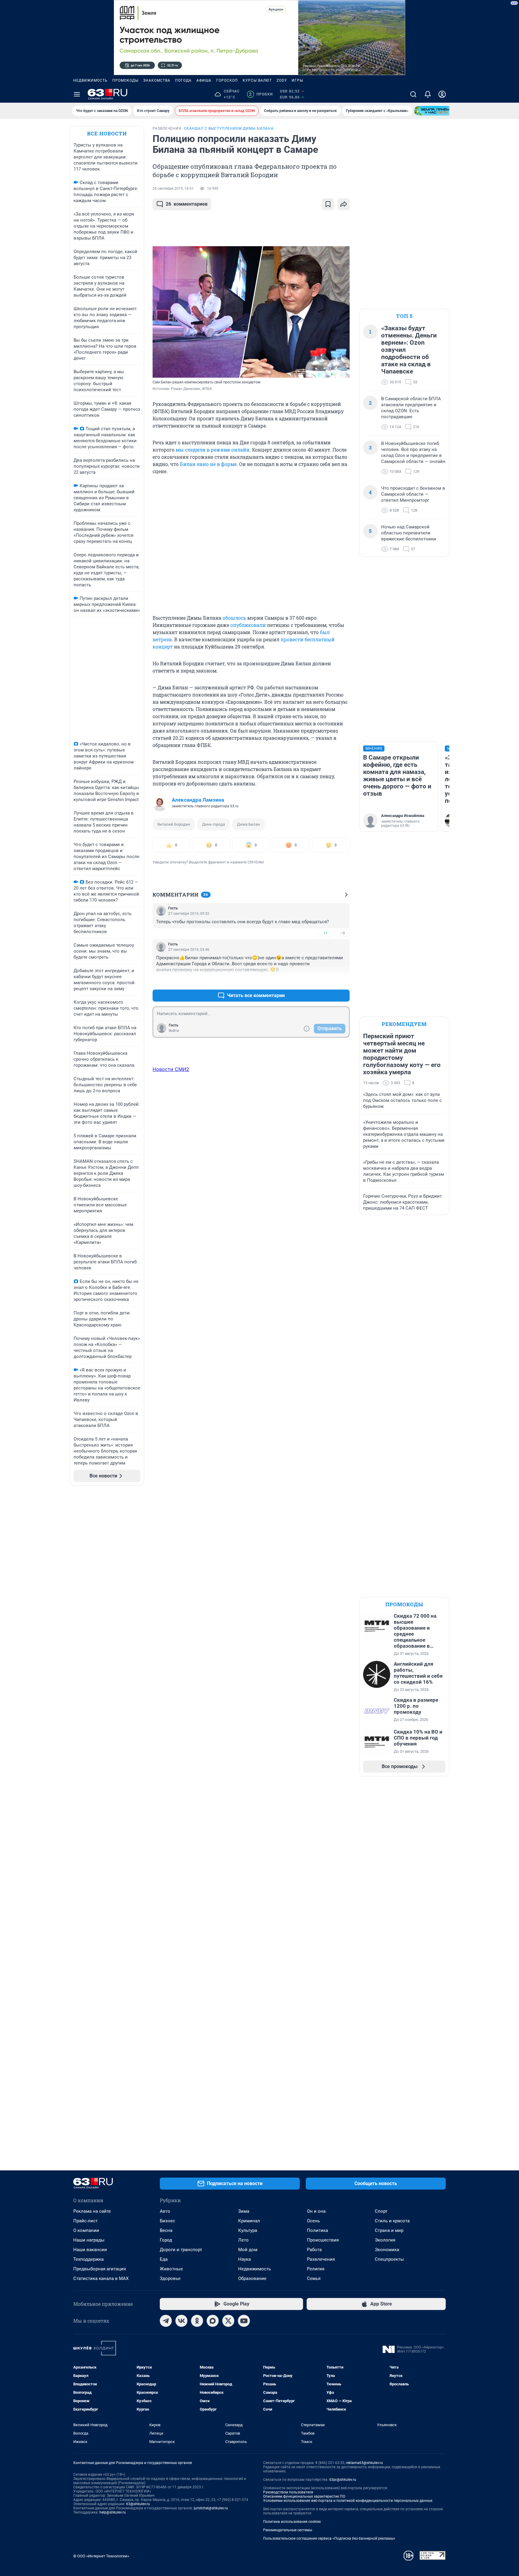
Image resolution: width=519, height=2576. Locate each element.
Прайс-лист (85, 2221)
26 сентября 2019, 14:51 (173, 189)
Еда (164, 2259)
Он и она (316, 2211)
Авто (165, 2211)
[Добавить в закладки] (328, 204)
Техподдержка (88, 2259)
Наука (244, 2259)
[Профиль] (442, 94)
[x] (228, 2321)
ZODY (282, 80)
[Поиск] (413, 94)
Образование (252, 2278)
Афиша (204, 80)
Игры (297, 80)
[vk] (181, 2321)
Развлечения (321, 2259)
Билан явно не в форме (208, 464)
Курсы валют (257, 80)
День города (214, 824)
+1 (326, 933)
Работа (314, 2250)
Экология (385, 2240)
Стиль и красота (392, 2221)
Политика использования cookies (292, 2522)
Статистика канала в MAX (101, 2278)
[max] (213, 2321)
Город (166, 2240)
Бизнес (167, 2221)
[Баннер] (436, 111)
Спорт (381, 2211)
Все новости (107, 133)
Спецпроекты (389, 2259)
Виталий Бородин (174, 824)
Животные (171, 2269)
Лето (243, 2240)
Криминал (249, 2221)
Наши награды (89, 2240)
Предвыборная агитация (100, 2269)
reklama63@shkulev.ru (364, 2463)
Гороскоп (227, 80)
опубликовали (248, 625)
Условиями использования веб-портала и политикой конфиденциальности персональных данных (348, 2501)
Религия (316, 2269)
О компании (86, 2230)
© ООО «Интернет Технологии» (101, 2556)
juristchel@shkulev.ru (211, 2508)
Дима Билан (249, 824)
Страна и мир (389, 2230)
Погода (183, 80)
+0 (326, 981)
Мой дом (248, 2250)
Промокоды (125, 80)
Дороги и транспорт (181, 2250)
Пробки (261, 94)
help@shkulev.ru (113, 2512)
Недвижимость (90, 80)
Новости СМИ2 (171, 1069)
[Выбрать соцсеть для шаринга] (344, 204)
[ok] (197, 2321)
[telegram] (166, 2321)
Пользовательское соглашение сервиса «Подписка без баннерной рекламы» (329, 2538)
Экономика (387, 2250)
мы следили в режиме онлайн (213, 450)
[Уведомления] (428, 94)
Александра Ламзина (198, 800)
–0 (342, 933)
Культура (248, 2230)
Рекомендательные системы (288, 2530)
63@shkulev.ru (138, 2504)
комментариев (187, 204)
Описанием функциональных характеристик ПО (304, 2496)
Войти (174, 1031)
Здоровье (170, 2278)
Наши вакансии (90, 2250)
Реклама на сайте (92, 2211)
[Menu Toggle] (77, 94)
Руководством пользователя (288, 2492)
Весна (166, 2230)
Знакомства (157, 80)
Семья (314, 2278)
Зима (244, 2211)
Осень (313, 2221)
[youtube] (244, 2321)
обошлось (234, 618)
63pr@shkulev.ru (343, 2480)
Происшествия (323, 2240)
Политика (317, 2230)
